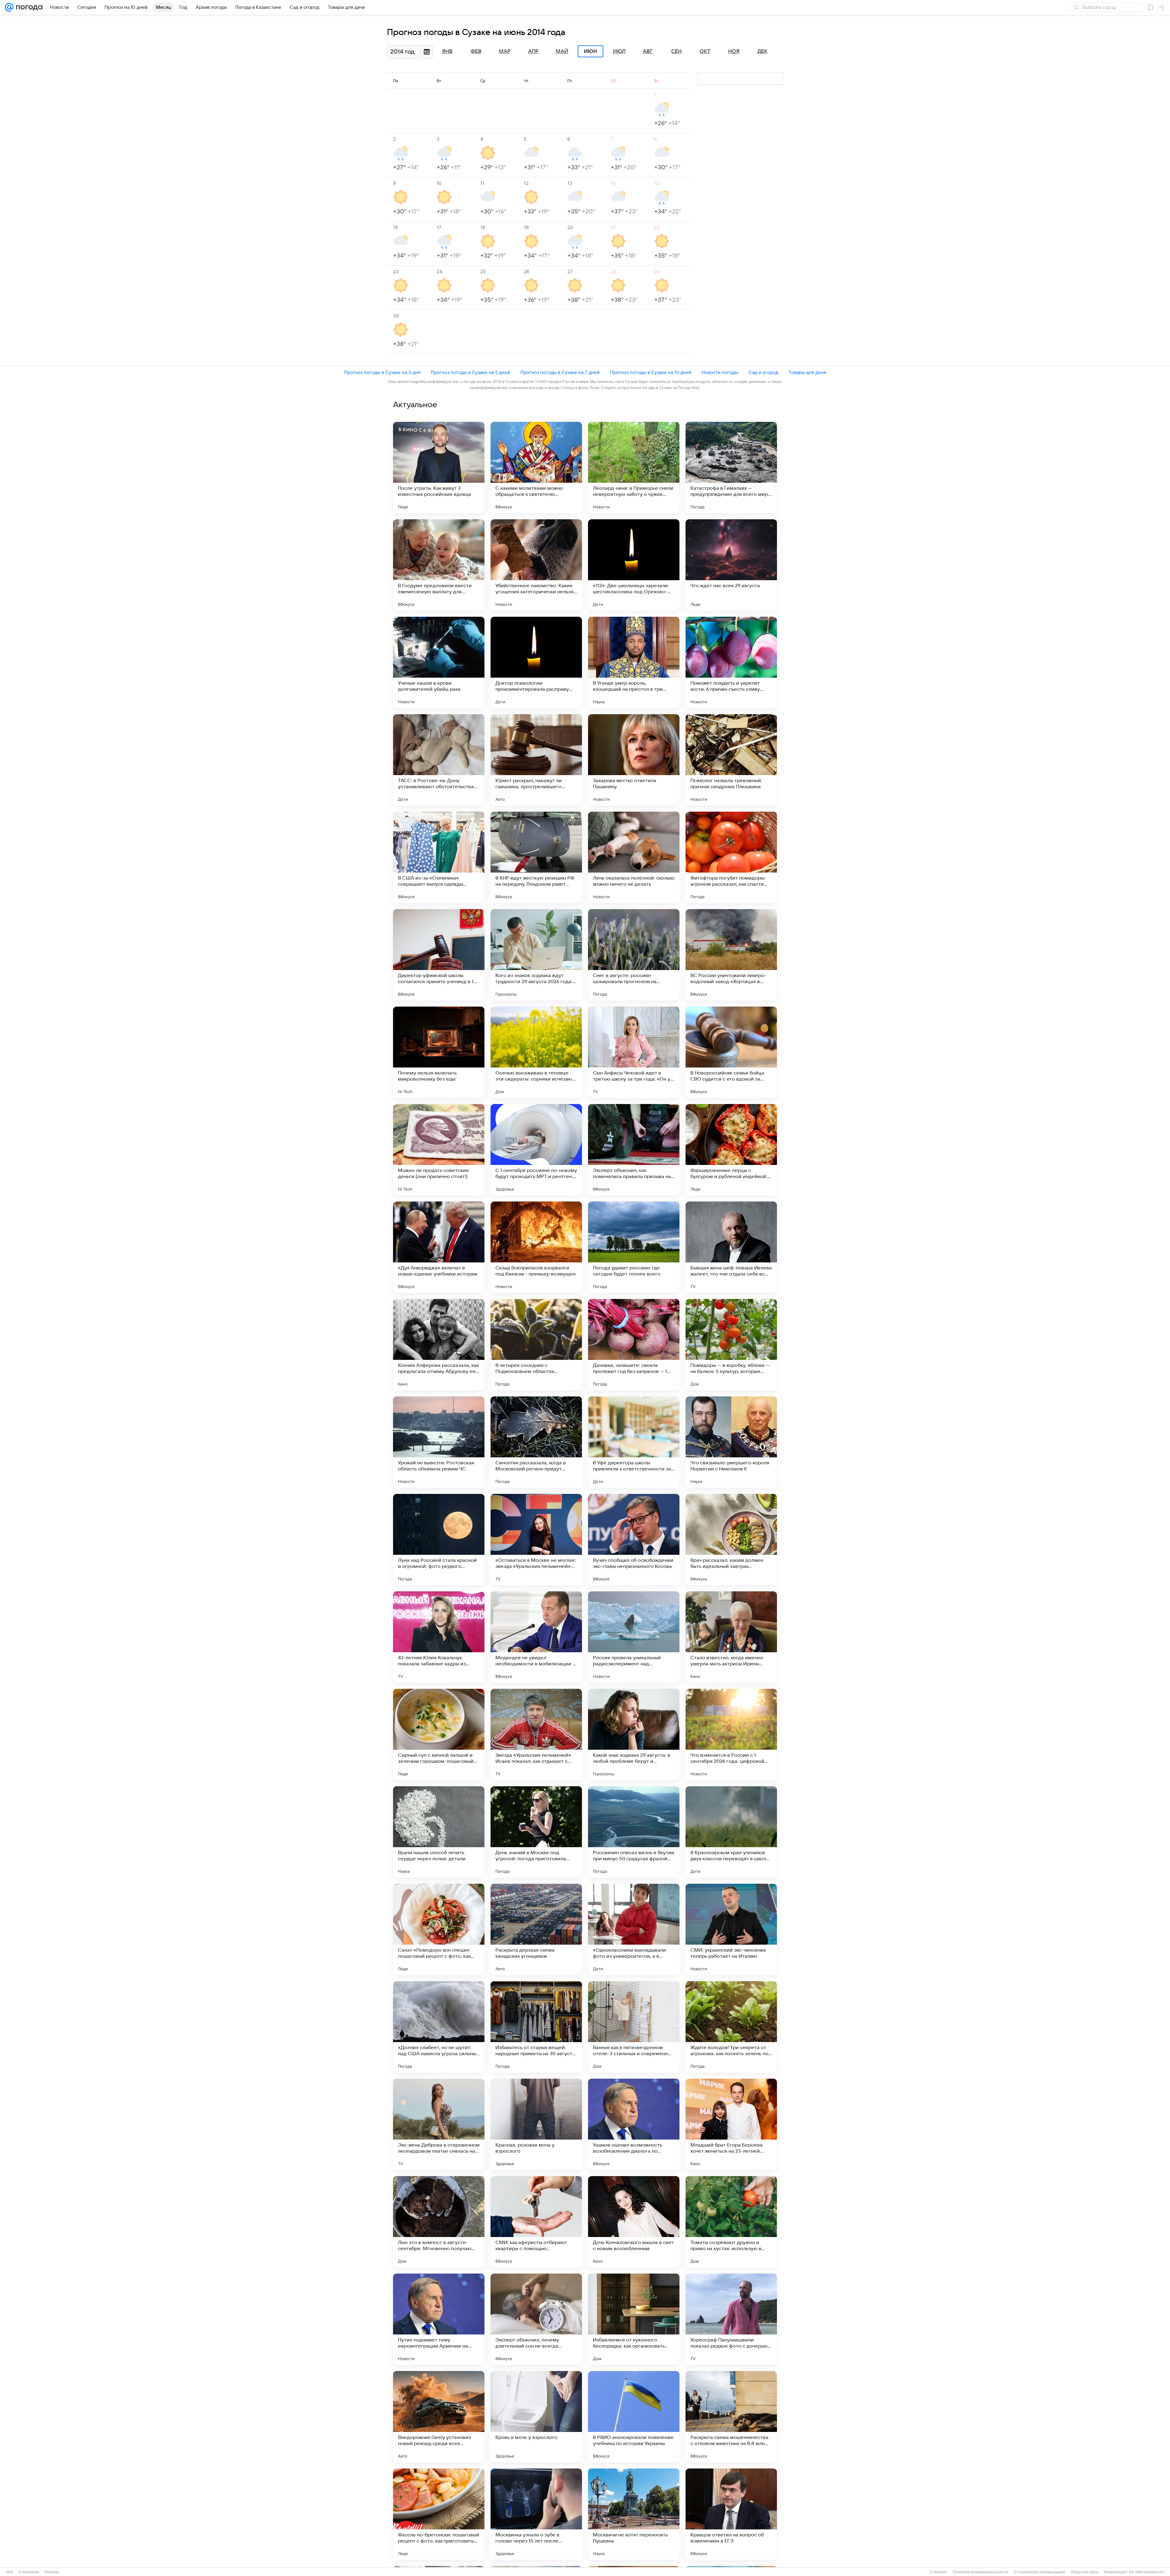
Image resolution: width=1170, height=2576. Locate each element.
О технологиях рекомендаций (1039, 2572)
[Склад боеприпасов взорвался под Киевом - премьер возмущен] (536, 1247)
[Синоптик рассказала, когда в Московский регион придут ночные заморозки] (536, 1442)
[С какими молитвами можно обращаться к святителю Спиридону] (536, 468)
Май (562, 51)
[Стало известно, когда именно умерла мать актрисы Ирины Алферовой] (731, 1637)
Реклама (52, 2572)
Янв (447, 51)
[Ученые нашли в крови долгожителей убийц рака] (439, 662)
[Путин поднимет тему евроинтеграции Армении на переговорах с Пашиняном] (439, 2319)
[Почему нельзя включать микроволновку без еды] (439, 1052)
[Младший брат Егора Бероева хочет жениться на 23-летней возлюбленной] (731, 2124)
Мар (505, 51)
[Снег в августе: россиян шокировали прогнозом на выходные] (634, 955)
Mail (10, 2572)
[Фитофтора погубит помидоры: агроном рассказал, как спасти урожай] (731, 857)
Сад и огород (763, 372)
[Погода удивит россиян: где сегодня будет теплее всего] (634, 1247)
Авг (648, 51)
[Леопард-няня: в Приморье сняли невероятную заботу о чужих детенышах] (634, 468)
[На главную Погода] (28, 7)
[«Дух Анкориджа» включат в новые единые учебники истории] (439, 1247)
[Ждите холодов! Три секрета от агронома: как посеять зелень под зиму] (731, 2027)
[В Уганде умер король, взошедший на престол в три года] (634, 662)
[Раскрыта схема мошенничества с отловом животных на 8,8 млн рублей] (731, 2417)
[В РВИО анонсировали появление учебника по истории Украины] (634, 2417)
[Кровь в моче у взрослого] (536, 2417)
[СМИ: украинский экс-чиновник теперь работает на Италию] (731, 1929)
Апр (533, 51)
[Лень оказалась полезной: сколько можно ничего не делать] (634, 857)
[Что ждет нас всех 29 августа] (731, 565)
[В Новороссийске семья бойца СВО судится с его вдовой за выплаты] (731, 1052)
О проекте (938, 2572)
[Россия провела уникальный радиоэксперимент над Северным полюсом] (634, 1637)
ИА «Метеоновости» (1147, 2572)
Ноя (734, 51)
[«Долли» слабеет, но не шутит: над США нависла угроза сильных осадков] (439, 2027)
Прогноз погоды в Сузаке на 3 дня (382, 372)
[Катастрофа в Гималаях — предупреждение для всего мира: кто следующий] (731, 468)
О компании (29, 2572)
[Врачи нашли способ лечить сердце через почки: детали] (439, 1832)
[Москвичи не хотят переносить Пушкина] (634, 2514)
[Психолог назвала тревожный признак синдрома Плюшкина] (731, 760)
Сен (676, 51)
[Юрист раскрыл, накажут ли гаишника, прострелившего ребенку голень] (536, 760)
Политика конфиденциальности (980, 2572)
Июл (619, 51)
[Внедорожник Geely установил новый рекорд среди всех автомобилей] (439, 2417)
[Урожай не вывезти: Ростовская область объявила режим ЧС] (439, 1442)
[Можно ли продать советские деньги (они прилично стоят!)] (439, 1150)
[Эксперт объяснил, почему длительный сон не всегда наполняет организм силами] (536, 2319)
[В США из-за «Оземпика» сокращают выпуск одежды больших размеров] (439, 857)
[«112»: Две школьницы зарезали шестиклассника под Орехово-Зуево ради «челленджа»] (634, 565)
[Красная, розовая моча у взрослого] (536, 2124)
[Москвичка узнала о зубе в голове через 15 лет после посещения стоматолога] (536, 2514)
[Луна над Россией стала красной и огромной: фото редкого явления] (439, 1540)
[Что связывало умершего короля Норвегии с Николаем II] (731, 1442)
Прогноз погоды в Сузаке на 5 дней (470, 372)
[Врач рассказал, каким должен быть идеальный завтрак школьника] (731, 1540)
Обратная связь (1085, 2572)
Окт (705, 51)
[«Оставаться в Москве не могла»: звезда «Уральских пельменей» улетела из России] (536, 1540)
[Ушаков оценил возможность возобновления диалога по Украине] (634, 2124)
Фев (476, 51)
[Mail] (9, 7)
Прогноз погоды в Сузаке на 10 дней (651, 372)
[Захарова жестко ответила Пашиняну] (634, 760)
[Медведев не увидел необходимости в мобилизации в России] (536, 1637)
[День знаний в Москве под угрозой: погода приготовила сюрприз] (536, 1832)
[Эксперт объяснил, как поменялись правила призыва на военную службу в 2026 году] (634, 1150)
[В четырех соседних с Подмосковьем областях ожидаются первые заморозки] (536, 1345)
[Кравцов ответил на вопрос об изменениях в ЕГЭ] (731, 2514)
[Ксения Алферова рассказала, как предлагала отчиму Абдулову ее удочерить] (439, 1345)
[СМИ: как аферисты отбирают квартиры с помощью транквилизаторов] (536, 2222)
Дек (762, 51)
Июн (590, 51)
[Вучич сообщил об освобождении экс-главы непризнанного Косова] (634, 1540)
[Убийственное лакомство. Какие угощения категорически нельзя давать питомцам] (536, 565)
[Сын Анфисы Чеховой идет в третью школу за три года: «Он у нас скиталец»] (634, 1052)
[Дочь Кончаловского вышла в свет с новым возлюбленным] (634, 2222)
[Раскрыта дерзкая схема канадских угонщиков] (536, 1929)
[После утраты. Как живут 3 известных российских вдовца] (439, 468)
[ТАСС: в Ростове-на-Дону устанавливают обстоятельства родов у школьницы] (439, 760)
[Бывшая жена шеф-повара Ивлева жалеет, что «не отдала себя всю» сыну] (731, 1247)
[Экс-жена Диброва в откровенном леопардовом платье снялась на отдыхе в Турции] (439, 2124)
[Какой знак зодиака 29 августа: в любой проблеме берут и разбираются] (634, 1734)
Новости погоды (720, 372)
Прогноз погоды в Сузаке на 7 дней (560, 372)
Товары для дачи (807, 372)
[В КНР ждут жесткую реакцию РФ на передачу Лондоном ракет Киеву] (536, 857)
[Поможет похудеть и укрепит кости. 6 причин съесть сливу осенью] (731, 662)
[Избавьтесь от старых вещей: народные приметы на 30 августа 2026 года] (536, 2027)
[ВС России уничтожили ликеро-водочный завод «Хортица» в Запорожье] (731, 955)
